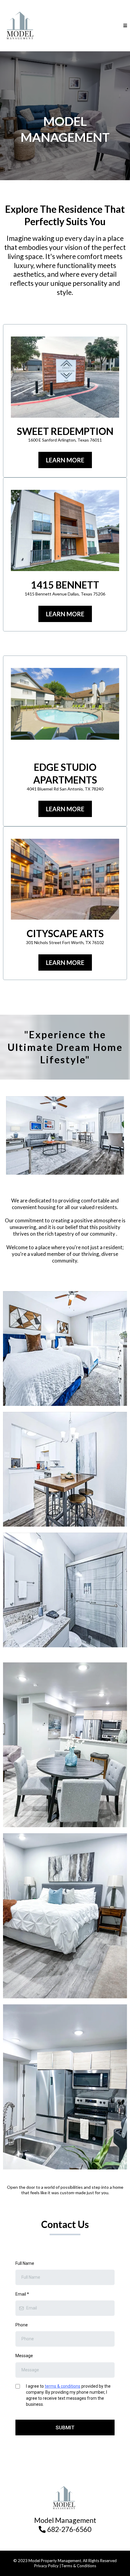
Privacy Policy (46, 2566)
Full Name (25, 2263)
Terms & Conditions (79, 2566)
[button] (125, 26)
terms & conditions (63, 2386)
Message (24, 2356)
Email (22, 2294)
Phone (22, 2325)
